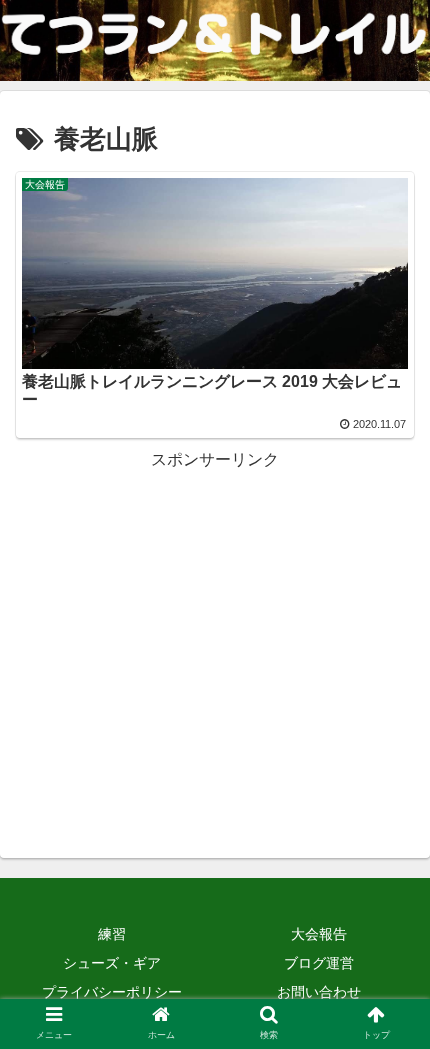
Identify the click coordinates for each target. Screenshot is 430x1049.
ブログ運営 (319, 963)
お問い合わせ (319, 992)
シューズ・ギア (112, 963)
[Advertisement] (215, 615)
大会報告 (319, 934)
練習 (112, 934)
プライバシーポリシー (112, 992)
